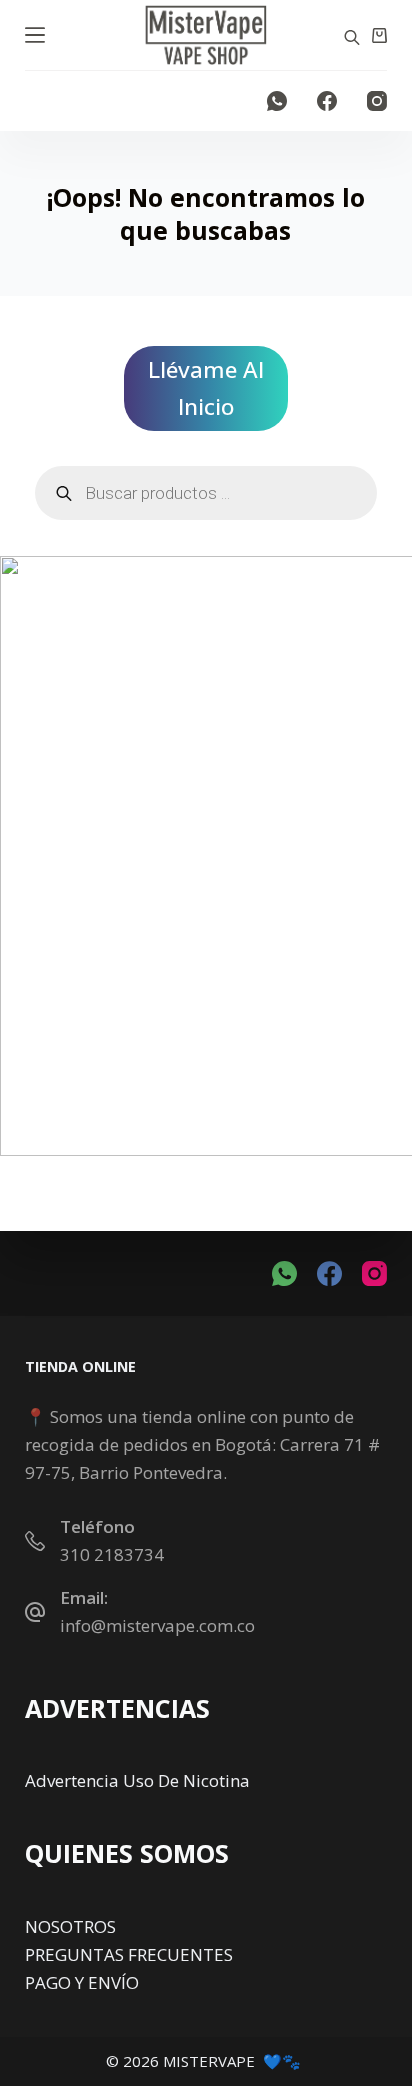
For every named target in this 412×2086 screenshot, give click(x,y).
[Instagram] (377, 101)
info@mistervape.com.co (157, 1625)
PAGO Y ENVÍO (82, 1982)
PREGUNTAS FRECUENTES (129, 1954)
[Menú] (35, 35)
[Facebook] (327, 101)
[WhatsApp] (277, 101)
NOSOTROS (70, 1926)
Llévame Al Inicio (206, 388)
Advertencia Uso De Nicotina (137, 1780)
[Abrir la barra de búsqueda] (352, 35)
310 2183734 (112, 1554)
